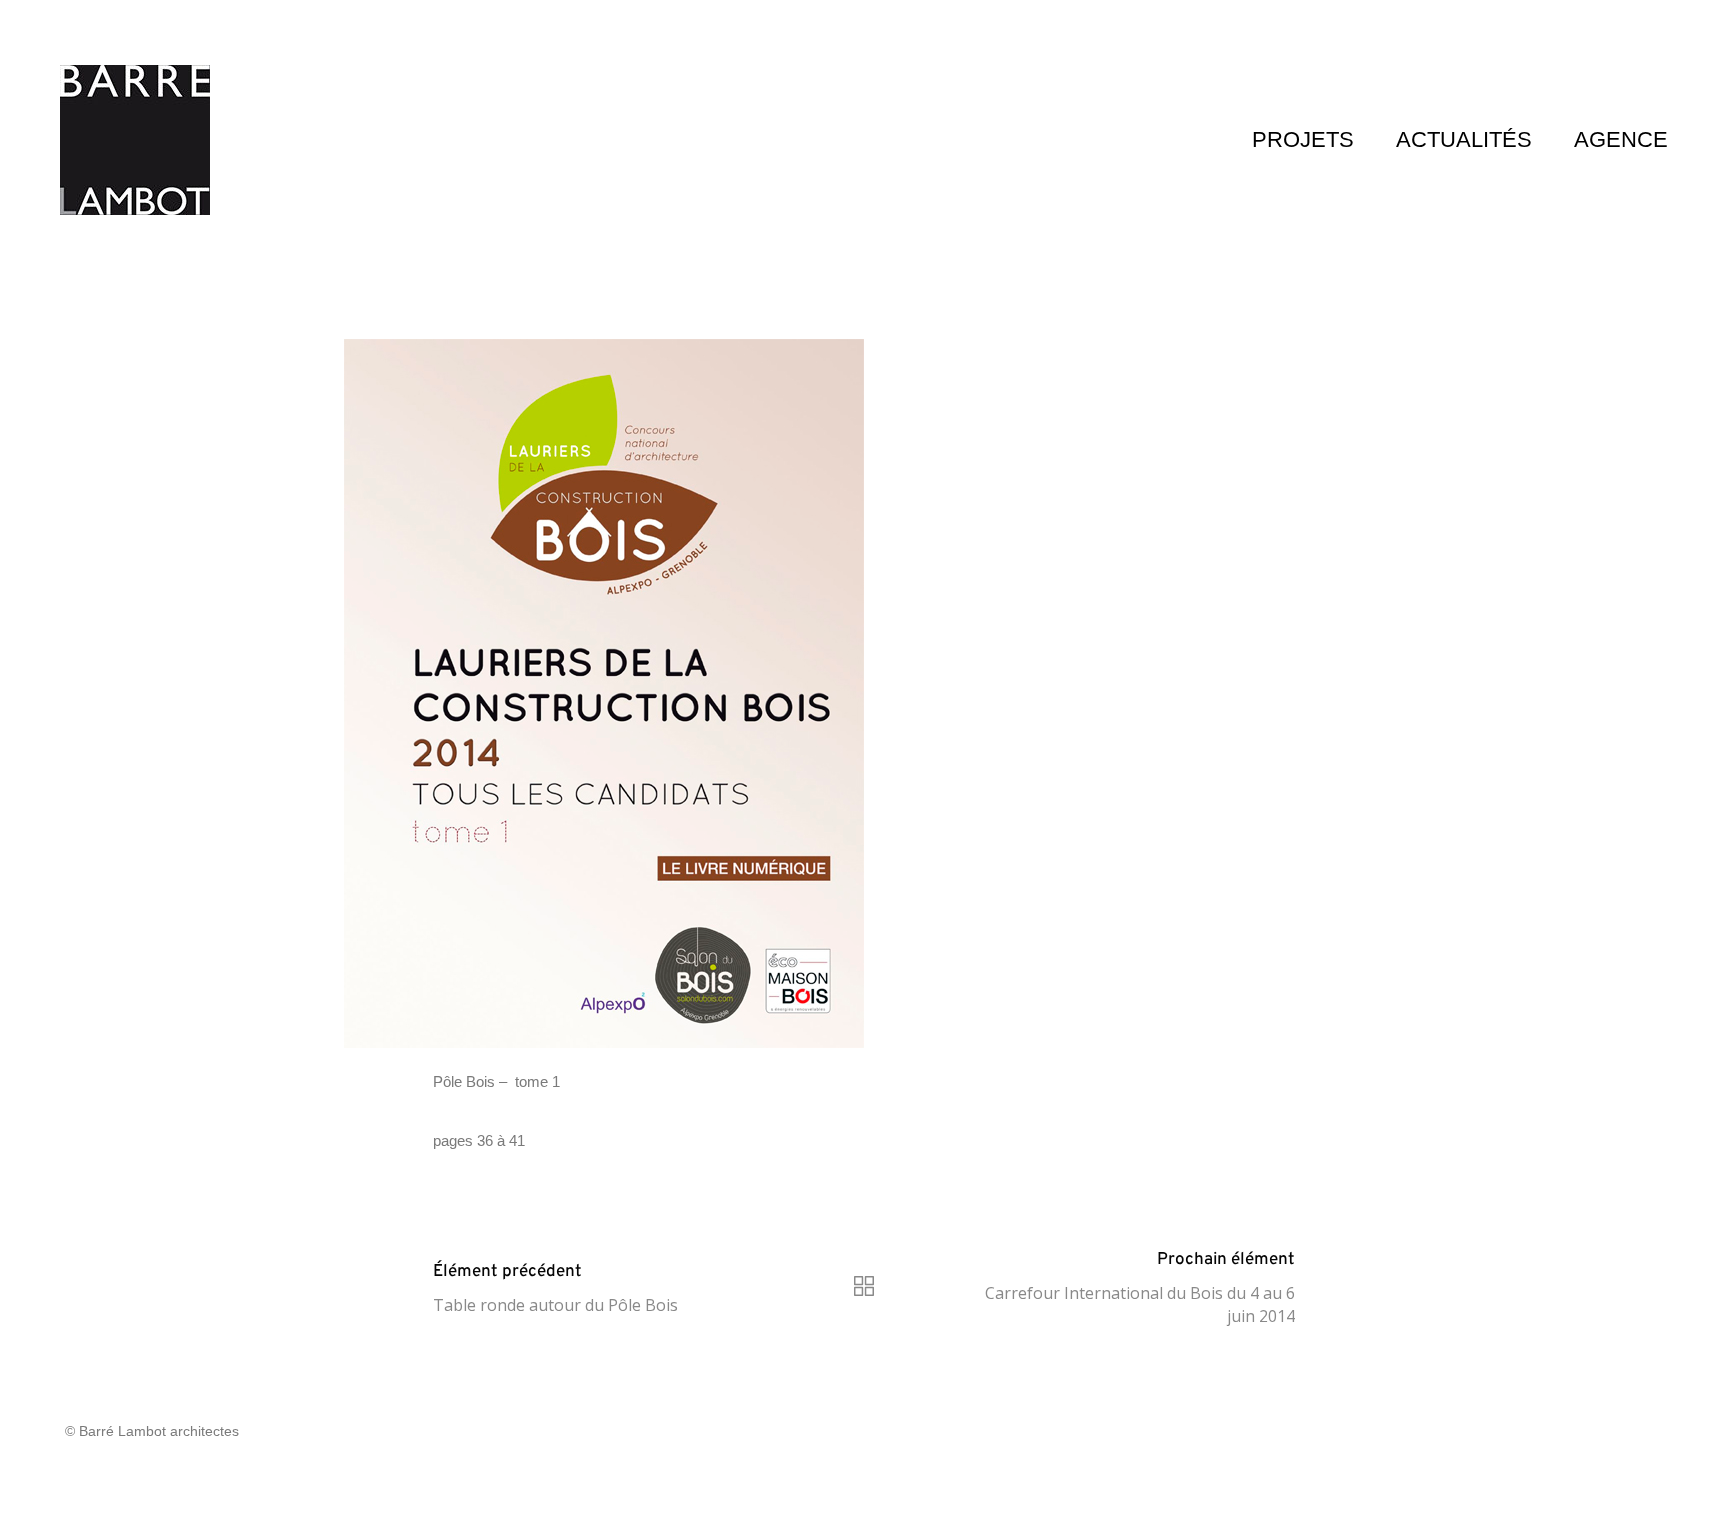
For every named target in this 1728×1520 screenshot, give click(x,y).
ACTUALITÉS (1464, 139)
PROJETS (1303, 139)
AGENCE (1621, 139)
